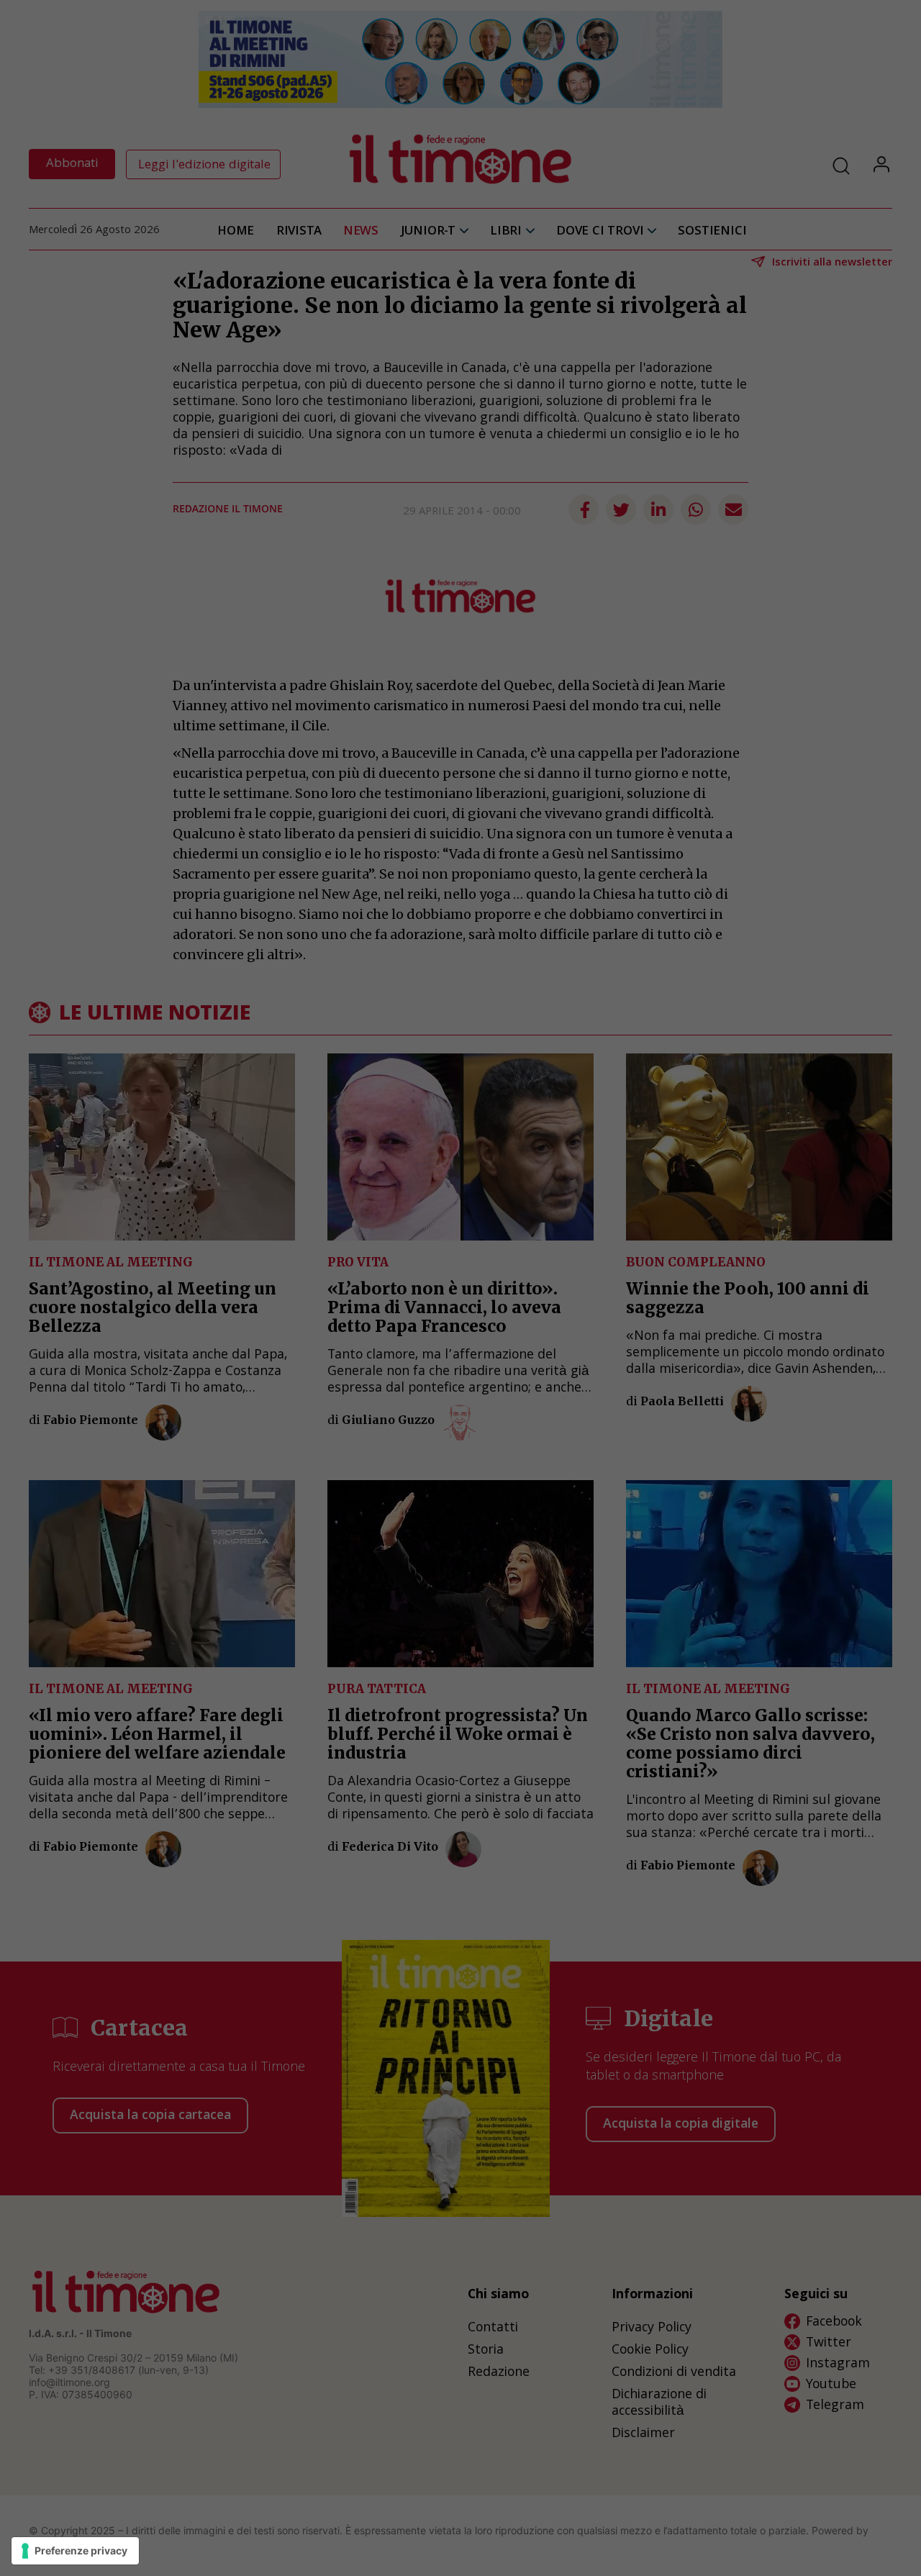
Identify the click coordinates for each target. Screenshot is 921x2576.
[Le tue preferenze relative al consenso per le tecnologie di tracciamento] (75, 2551)
